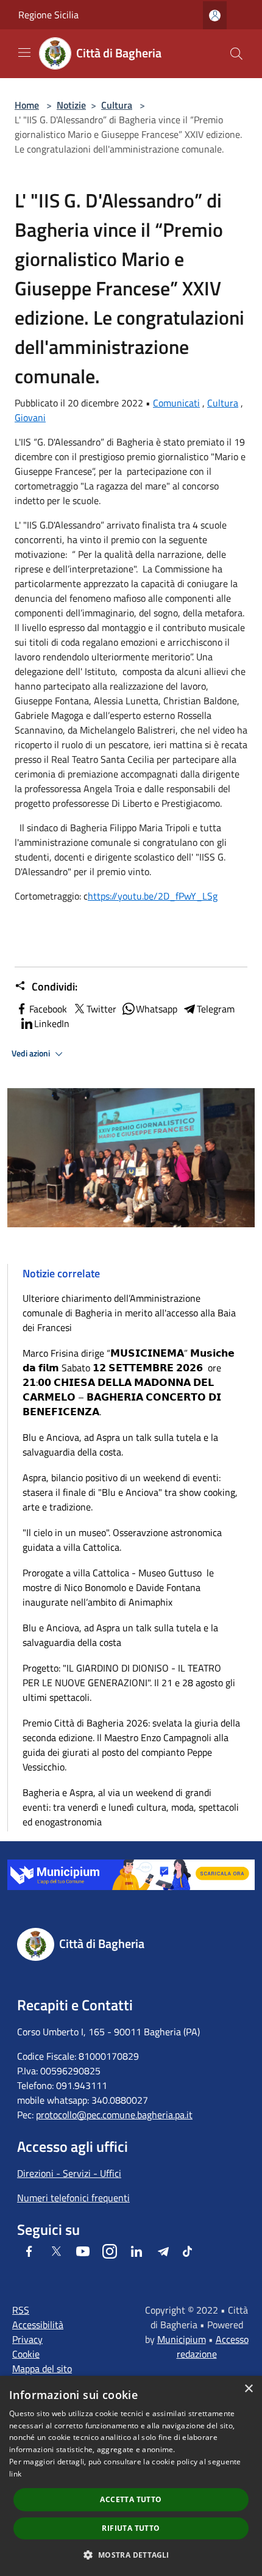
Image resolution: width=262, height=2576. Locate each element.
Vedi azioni (32, 1053)
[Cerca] (236, 54)
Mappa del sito (42, 2369)
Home (27, 105)
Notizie (71, 105)
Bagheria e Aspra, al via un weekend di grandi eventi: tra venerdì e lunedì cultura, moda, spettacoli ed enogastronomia (131, 1807)
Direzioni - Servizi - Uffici (69, 2173)
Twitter (101, 1009)
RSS (21, 2310)
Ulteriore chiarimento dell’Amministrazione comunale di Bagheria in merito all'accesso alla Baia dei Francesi (129, 1313)
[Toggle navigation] (24, 52)
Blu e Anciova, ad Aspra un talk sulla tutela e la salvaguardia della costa (120, 1635)
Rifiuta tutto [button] (131, 2528)
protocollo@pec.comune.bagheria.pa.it (114, 2115)
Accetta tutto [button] (131, 2499)
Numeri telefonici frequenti (73, 2198)
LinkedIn (52, 1023)
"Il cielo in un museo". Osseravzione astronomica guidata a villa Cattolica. (122, 1540)
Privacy (27, 2339)
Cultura (117, 105)
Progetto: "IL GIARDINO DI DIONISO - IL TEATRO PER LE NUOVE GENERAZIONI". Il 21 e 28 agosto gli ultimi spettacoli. (129, 1683)
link (15, 2474)
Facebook (48, 1009)
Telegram (216, 1009)
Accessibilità (38, 2325)
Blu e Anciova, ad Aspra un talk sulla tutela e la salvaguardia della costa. (120, 1445)
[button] (131, 2555)
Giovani (30, 417)
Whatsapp (157, 1009)
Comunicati (176, 403)
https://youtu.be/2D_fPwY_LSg (153, 896)
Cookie (26, 2354)
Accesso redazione (213, 2347)
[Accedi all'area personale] (215, 16)
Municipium (182, 2339)
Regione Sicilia (48, 15)
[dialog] (131, 2476)
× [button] (248, 2389)
